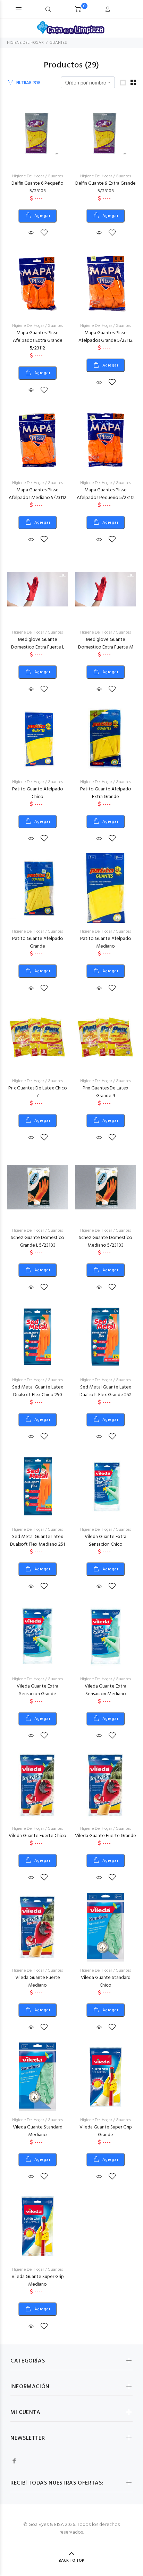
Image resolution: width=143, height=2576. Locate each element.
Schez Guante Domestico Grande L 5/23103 (37, 1242)
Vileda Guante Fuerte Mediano (38, 1982)
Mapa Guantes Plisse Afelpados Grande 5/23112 (106, 337)
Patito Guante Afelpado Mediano (106, 943)
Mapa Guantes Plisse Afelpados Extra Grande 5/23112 (38, 341)
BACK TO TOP (71, 2561)
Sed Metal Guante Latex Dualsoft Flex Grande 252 (106, 1391)
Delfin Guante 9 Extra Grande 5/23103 (106, 187)
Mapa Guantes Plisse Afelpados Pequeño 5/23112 (106, 494)
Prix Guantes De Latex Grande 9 (106, 1092)
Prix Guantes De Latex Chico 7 (38, 1092)
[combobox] (88, 82)
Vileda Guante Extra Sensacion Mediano (106, 1690)
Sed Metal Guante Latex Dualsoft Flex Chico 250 (38, 1391)
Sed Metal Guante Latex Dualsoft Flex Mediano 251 (37, 1541)
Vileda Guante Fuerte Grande (106, 1836)
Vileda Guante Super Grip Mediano (38, 2281)
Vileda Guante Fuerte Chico (37, 1836)
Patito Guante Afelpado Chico (38, 793)
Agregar (42, 216)
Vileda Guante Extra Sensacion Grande (37, 1690)
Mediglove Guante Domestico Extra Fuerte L (38, 643)
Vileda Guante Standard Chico (106, 1982)
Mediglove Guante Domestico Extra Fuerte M (106, 643)
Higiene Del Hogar (28, 176)
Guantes (55, 176)
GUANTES (58, 43)
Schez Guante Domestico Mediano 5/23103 (106, 1242)
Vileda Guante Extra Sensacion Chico (106, 1541)
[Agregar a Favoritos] (44, 233)
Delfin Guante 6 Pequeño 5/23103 (37, 187)
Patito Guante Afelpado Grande (38, 943)
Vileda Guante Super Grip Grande (106, 2131)
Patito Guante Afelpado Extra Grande (106, 793)
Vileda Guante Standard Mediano (38, 2131)
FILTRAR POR (28, 83)
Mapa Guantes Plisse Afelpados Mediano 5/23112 (37, 494)
